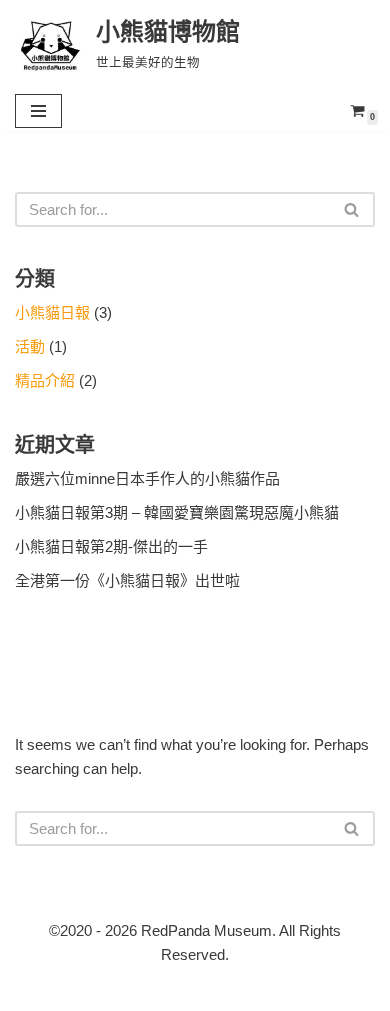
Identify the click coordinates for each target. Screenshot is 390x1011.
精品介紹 (45, 380)
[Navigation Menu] (38, 111)
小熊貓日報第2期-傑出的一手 (111, 546)
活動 (30, 346)
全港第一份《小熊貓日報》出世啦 (127, 580)
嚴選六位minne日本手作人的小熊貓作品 (147, 478)
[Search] (352, 209)
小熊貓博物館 (305, 990)
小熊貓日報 (52, 312)
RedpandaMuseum (103, 990)
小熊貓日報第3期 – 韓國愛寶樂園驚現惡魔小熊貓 (177, 512)
